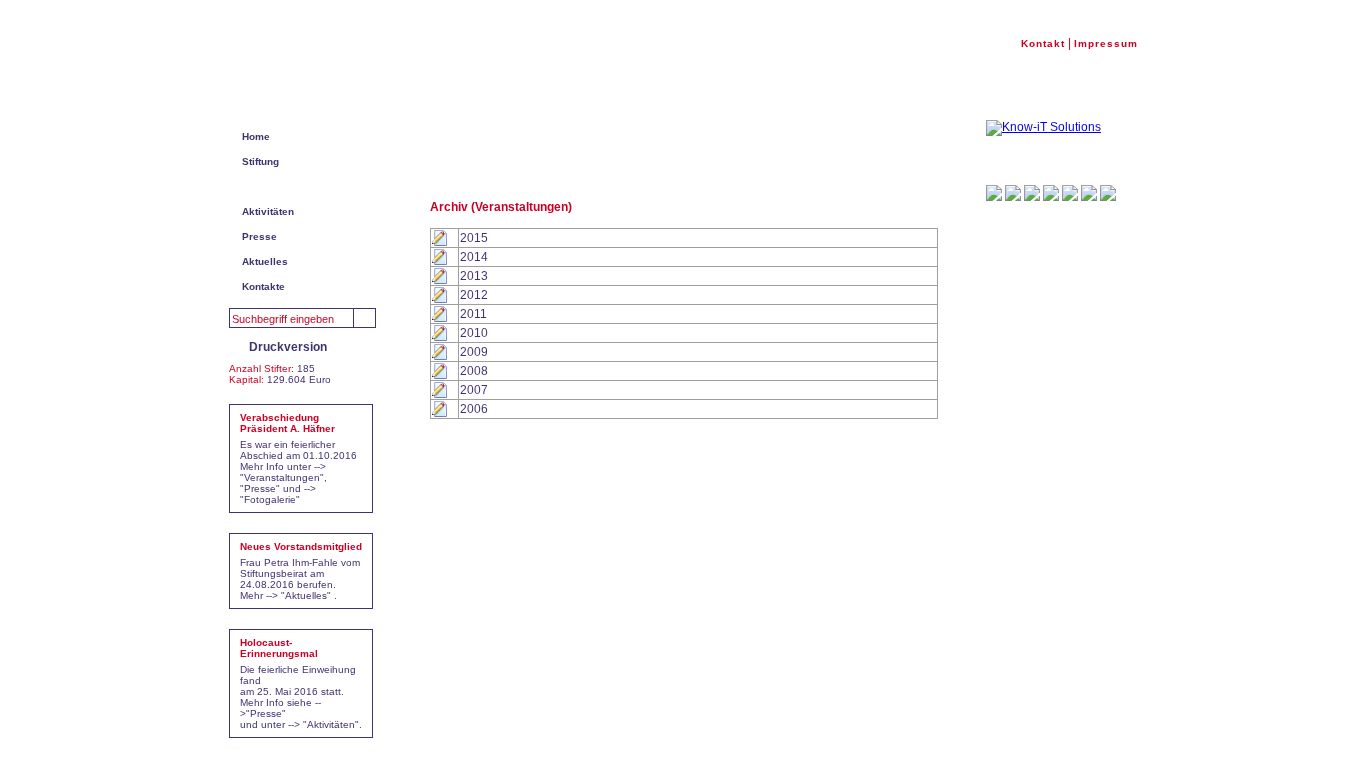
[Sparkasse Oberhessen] (1032, 193)
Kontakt (1043, 43)
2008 (474, 371)
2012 (474, 295)
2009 (474, 352)
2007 (474, 390)
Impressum (1106, 43)
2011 (473, 314)
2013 (474, 276)
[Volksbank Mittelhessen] (1013, 193)
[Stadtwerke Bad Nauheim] (994, 193)
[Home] (300, 63)
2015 (474, 238)
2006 (474, 409)
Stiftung (260, 161)
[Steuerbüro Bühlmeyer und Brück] (1108, 193)
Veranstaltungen (281, 186)
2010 (474, 333)
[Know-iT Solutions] (1043, 128)
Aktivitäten (268, 211)
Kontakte (263, 286)
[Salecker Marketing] (1070, 193)
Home (256, 136)
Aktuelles (265, 261)
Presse (259, 236)
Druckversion (288, 347)
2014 (474, 257)
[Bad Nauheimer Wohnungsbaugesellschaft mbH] (1051, 193)
